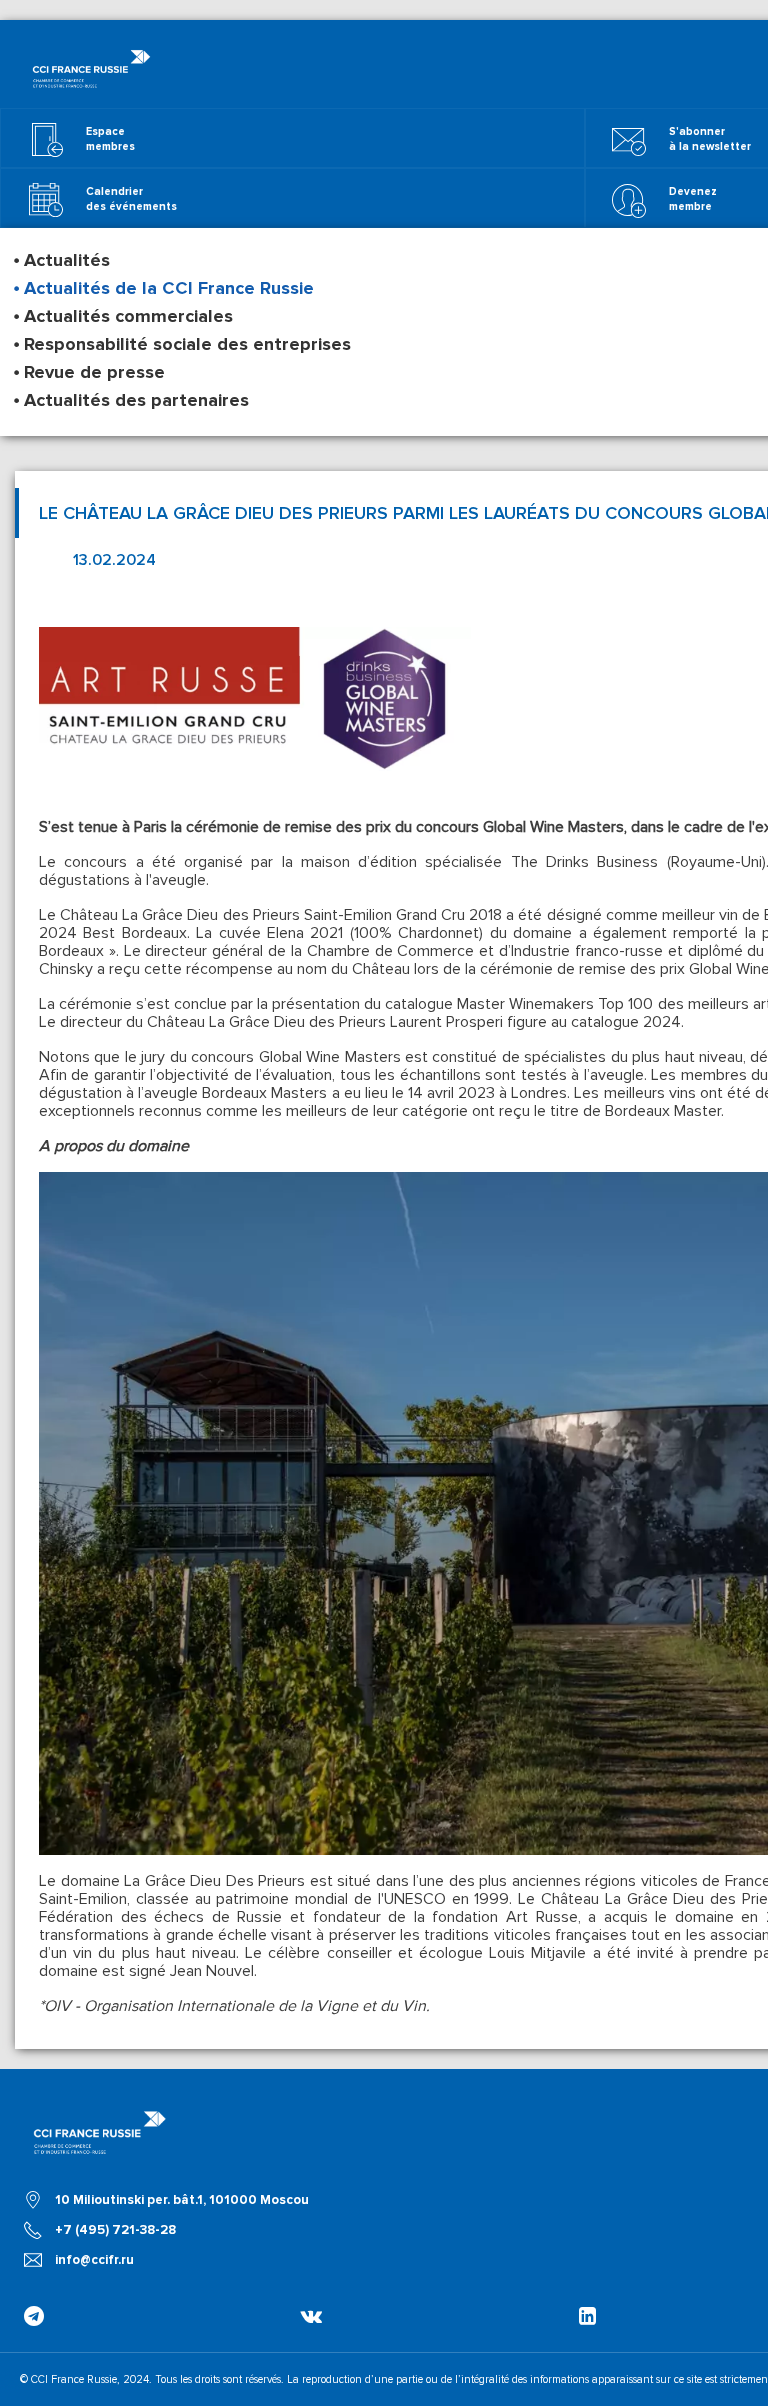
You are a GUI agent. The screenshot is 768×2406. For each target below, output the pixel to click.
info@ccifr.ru (94, 2260)
